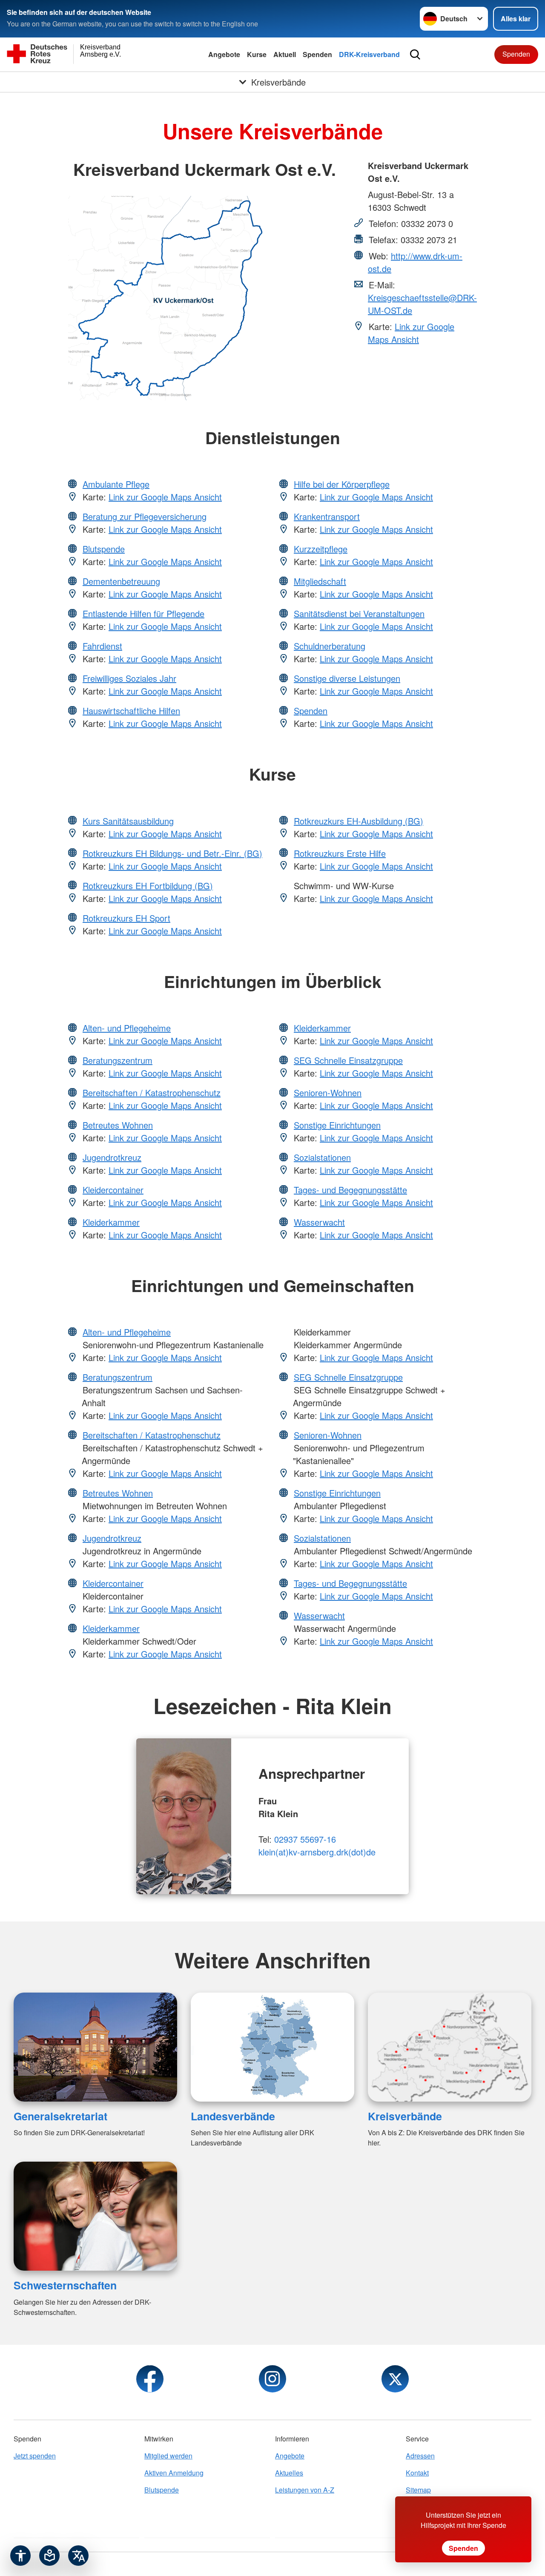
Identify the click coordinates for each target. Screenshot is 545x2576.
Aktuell (285, 54)
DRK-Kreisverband (369, 54)
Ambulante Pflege (116, 484)
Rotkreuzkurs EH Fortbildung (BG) (148, 886)
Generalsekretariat (60, 2116)
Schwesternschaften (65, 2285)
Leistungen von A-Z (305, 2490)
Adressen (420, 2456)
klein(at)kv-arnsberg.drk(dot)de (317, 1852)
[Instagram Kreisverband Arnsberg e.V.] (272, 2379)
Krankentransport (327, 516)
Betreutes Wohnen (118, 1125)
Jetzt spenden (35, 2456)
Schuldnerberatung (330, 646)
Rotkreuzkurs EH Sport (126, 918)
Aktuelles (289, 2473)
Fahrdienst (102, 646)
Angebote (224, 54)
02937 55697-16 (305, 1839)
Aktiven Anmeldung (174, 2473)
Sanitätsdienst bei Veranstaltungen (359, 613)
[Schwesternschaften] (95, 2216)
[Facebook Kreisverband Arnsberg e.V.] (150, 2379)
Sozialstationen (322, 1157)
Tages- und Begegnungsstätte (350, 1190)
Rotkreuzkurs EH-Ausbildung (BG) (359, 821)
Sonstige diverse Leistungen (347, 678)
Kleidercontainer (113, 1190)
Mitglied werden (168, 2456)
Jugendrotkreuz (112, 1157)
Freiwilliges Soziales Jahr (129, 678)
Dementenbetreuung (121, 581)
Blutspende (104, 549)
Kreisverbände (405, 2116)
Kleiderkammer (111, 1222)
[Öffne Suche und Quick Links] (415, 55)
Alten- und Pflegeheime (127, 1028)
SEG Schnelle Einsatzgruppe (348, 1060)
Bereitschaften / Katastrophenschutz (152, 1093)
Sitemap (418, 2490)
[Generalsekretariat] (95, 2047)
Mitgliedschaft (320, 581)
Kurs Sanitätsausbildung (128, 821)
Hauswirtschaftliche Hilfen (131, 711)
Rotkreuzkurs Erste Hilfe (340, 853)
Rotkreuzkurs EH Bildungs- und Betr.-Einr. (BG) (172, 853)
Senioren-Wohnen (328, 1093)
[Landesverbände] (272, 2047)
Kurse (257, 54)
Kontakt (417, 2473)
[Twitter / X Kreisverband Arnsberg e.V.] (395, 2379)
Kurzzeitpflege (321, 549)
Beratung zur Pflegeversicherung (145, 516)
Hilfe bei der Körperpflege (342, 484)
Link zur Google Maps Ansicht (411, 333)
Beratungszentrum (118, 1060)
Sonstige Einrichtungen (337, 1125)
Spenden (317, 54)
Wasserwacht (319, 1222)
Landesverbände (233, 2116)
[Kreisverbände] (450, 2047)
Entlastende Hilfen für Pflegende (143, 613)
